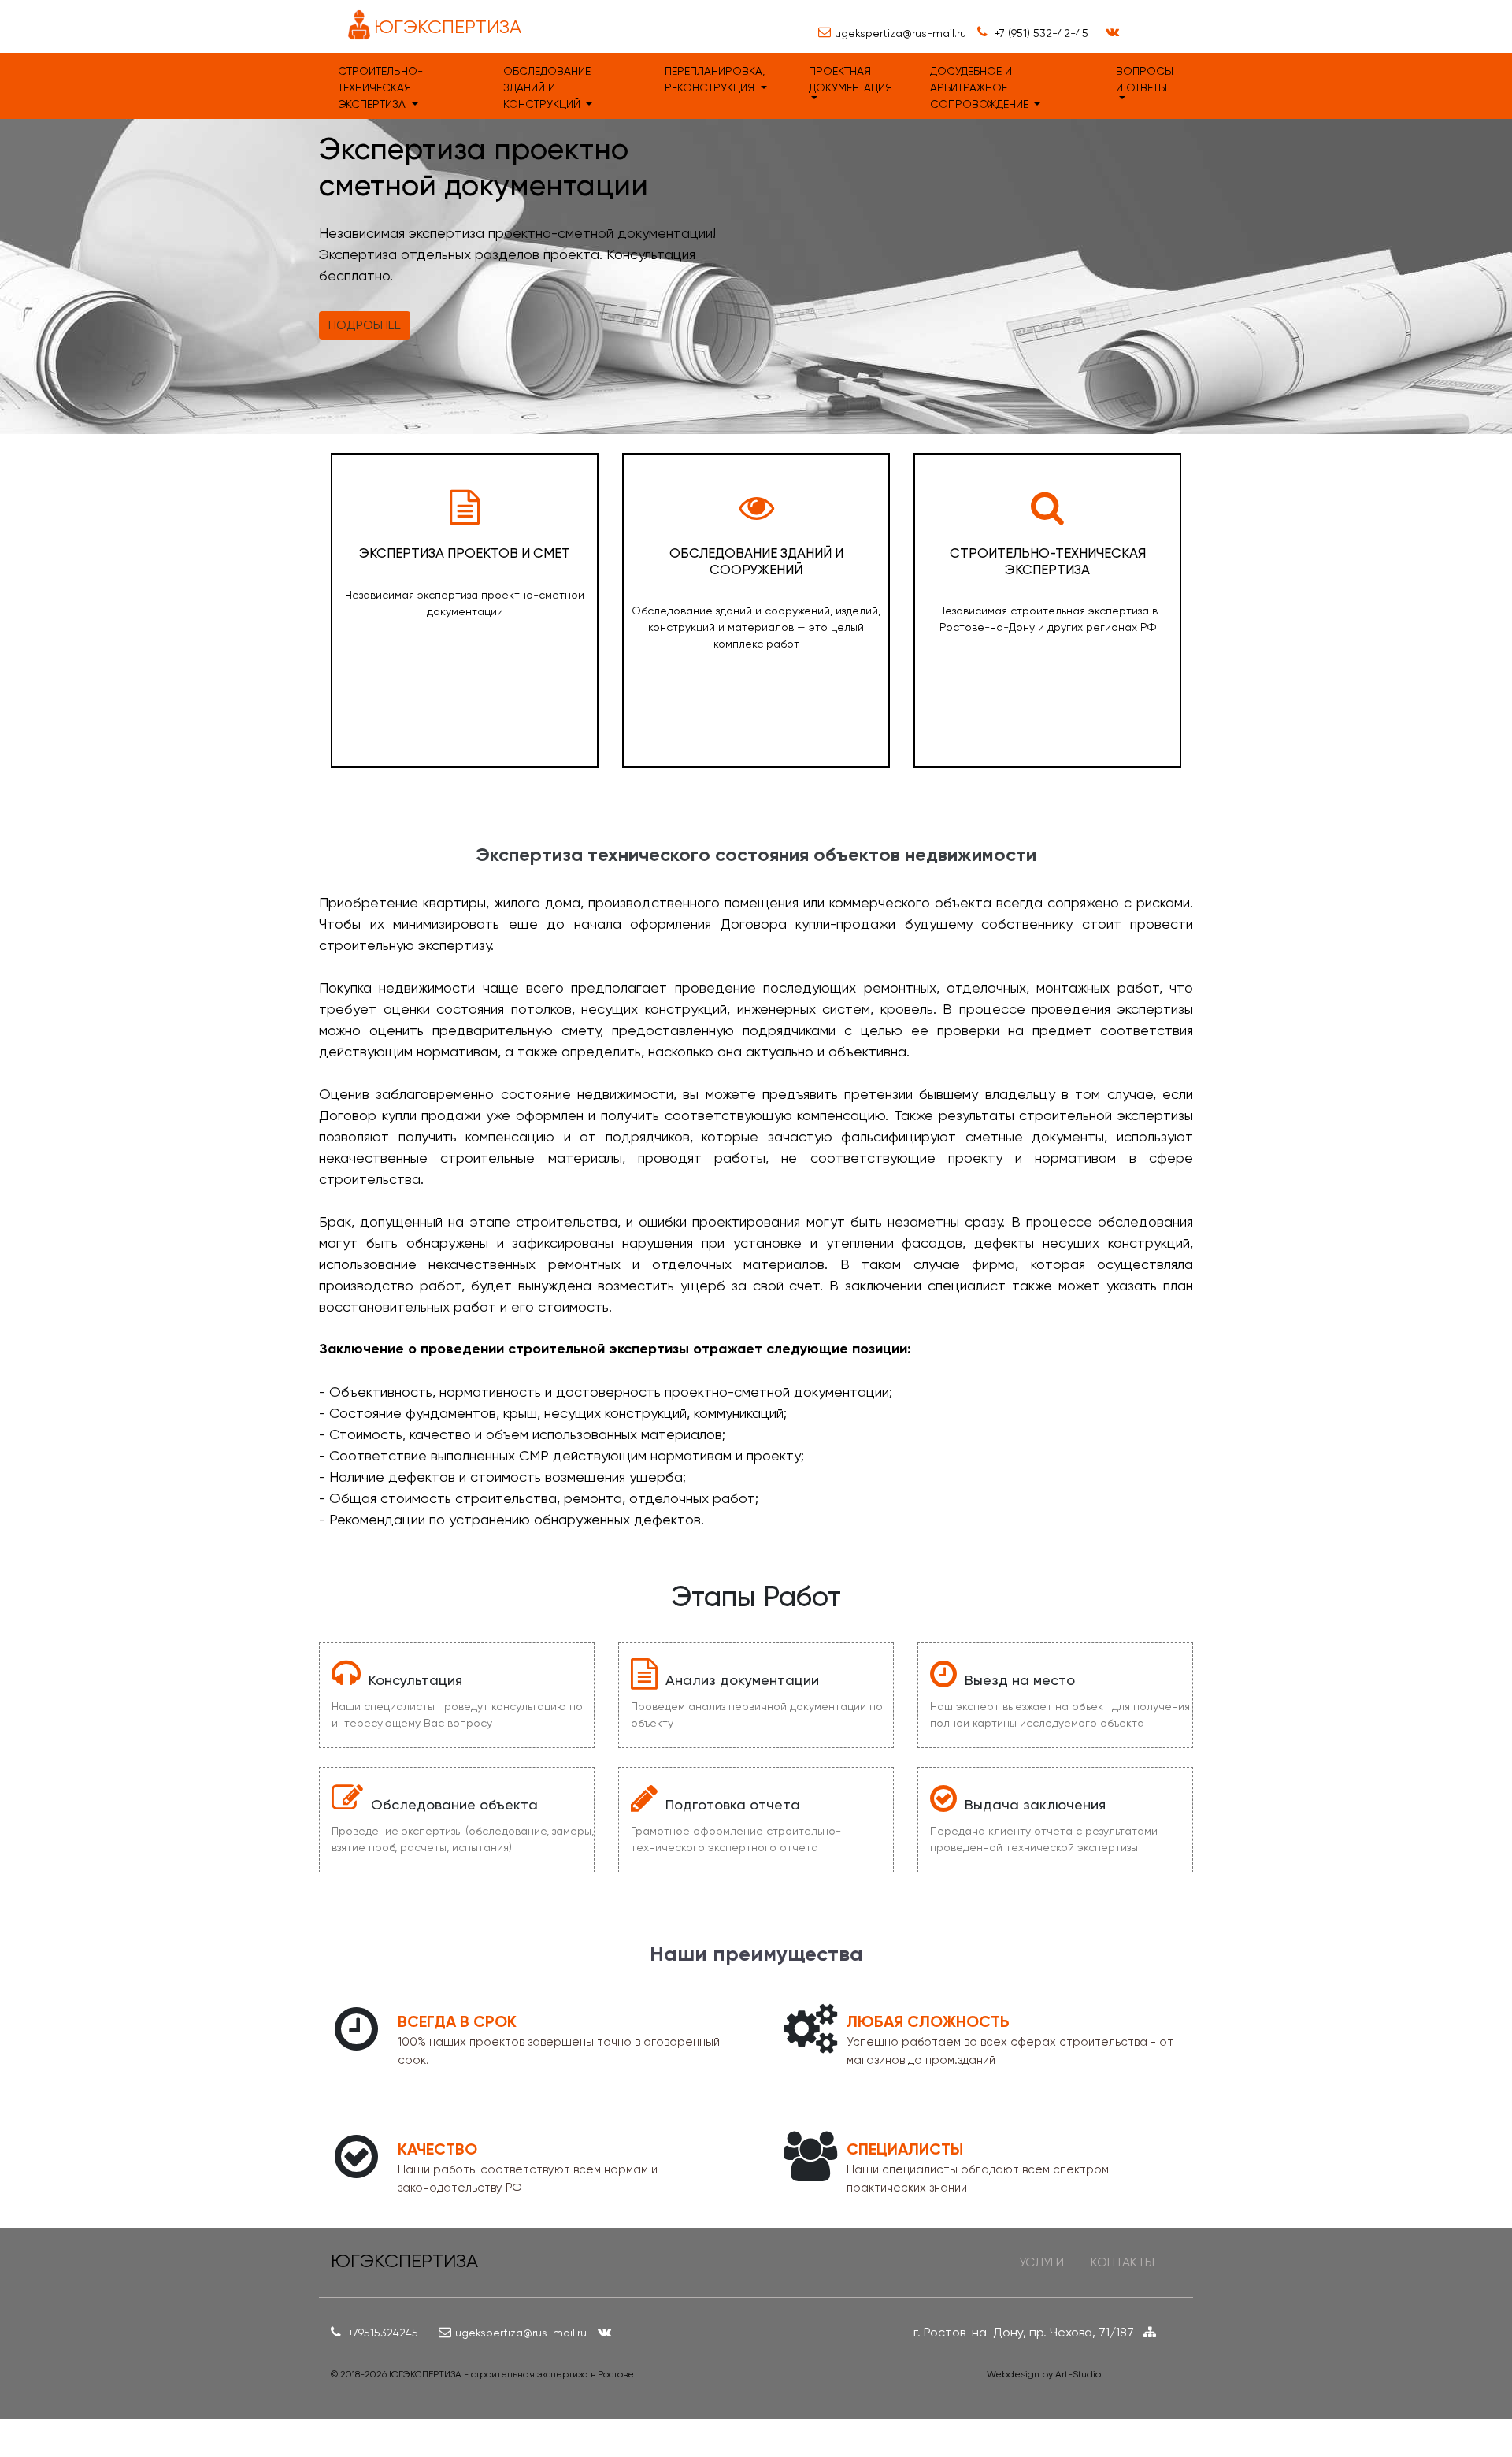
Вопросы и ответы (1145, 79)
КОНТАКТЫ (1123, 2262)
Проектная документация (850, 79)
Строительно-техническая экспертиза (380, 87)
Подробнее (365, 325)
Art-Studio (1078, 2374)
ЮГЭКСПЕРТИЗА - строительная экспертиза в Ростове (511, 2374)
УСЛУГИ (1041, 2262)
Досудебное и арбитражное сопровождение (981, 87)
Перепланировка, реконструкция (715, 79)
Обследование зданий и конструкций (547, 87)
